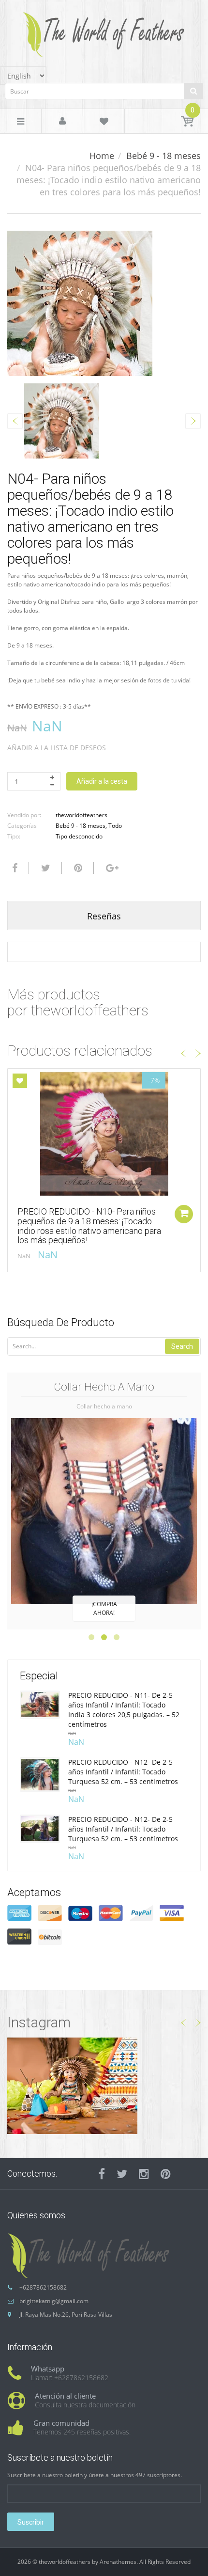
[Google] (111, 868)
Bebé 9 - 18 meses (163, 156)
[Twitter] (45, 868)
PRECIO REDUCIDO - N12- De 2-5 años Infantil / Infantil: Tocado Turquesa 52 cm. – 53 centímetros (123, 1772)
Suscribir (31, 2522)
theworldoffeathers (82, 815)
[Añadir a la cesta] (184, 1214)
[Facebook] (14, 868)
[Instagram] (144, 2174)
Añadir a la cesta (102, 781)
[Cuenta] (62, 122)
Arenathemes (118, 2562)
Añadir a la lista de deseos (57, 748)
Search (182, 1346)
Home (102, 156)
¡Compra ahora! (104, 1608)
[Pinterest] (166, 2174)
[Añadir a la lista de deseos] (20, 1081)
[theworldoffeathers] (104, 31)
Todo (115, 826)
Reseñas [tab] (104, 916)
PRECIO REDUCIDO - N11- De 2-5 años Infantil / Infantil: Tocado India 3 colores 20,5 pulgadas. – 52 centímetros (124, 1710)
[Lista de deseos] (104, 123)
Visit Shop (104, 2085)
